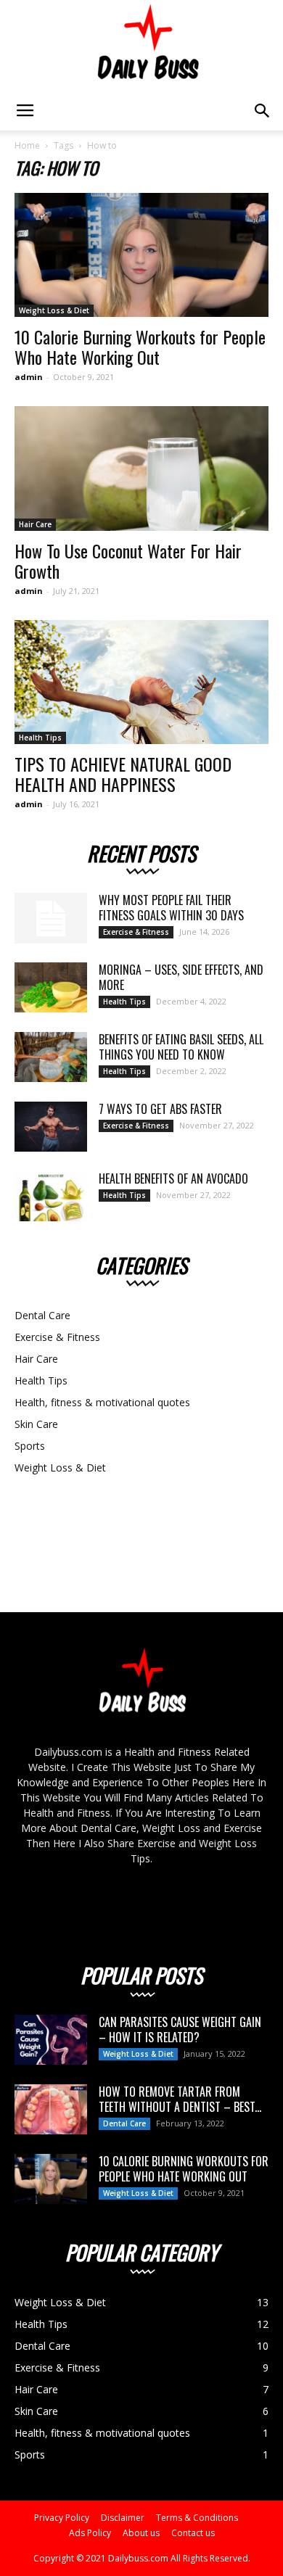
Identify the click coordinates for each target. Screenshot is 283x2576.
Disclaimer (123, 2518)
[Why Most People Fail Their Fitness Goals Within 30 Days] (51, 918)
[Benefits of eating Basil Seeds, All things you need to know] (51, 1057)
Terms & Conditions (197, 2518)
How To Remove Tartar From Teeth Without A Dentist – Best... (180, 2099)
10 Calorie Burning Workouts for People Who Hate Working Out (140, 347)
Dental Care (42, 1315)
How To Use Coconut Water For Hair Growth (128, 561)
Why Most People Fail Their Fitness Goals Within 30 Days (171, 908)
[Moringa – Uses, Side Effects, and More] (51, 987)
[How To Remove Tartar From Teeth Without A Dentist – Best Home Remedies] (51, 2109)
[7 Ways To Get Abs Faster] (51, 1127)
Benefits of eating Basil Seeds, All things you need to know (181, 1047)
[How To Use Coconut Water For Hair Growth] (141, 468)
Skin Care (36, 1424)
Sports (30, 1446)
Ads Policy (90, 2533)
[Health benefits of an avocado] (51, 1196)
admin (29, 377)
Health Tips (40, 738)
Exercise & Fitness (136, 932)
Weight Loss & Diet (54, 310)
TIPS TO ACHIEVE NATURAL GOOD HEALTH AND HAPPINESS (123, 774)
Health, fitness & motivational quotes (102, 1402)
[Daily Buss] (141, 46)
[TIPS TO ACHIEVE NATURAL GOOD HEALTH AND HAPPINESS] (141, 682)
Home (27, 145)
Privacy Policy (62, 2518)
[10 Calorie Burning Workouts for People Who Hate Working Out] (141, 255)
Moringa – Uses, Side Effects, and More (181, 977)
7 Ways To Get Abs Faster (160, 1109)
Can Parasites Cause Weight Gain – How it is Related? (180, 2030)
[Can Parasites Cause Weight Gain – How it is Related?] (51, 2040)
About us (141, 2533)
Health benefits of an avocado (173, 1178)
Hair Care (35, 524)
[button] (263, 111)
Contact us (193, 2533)
